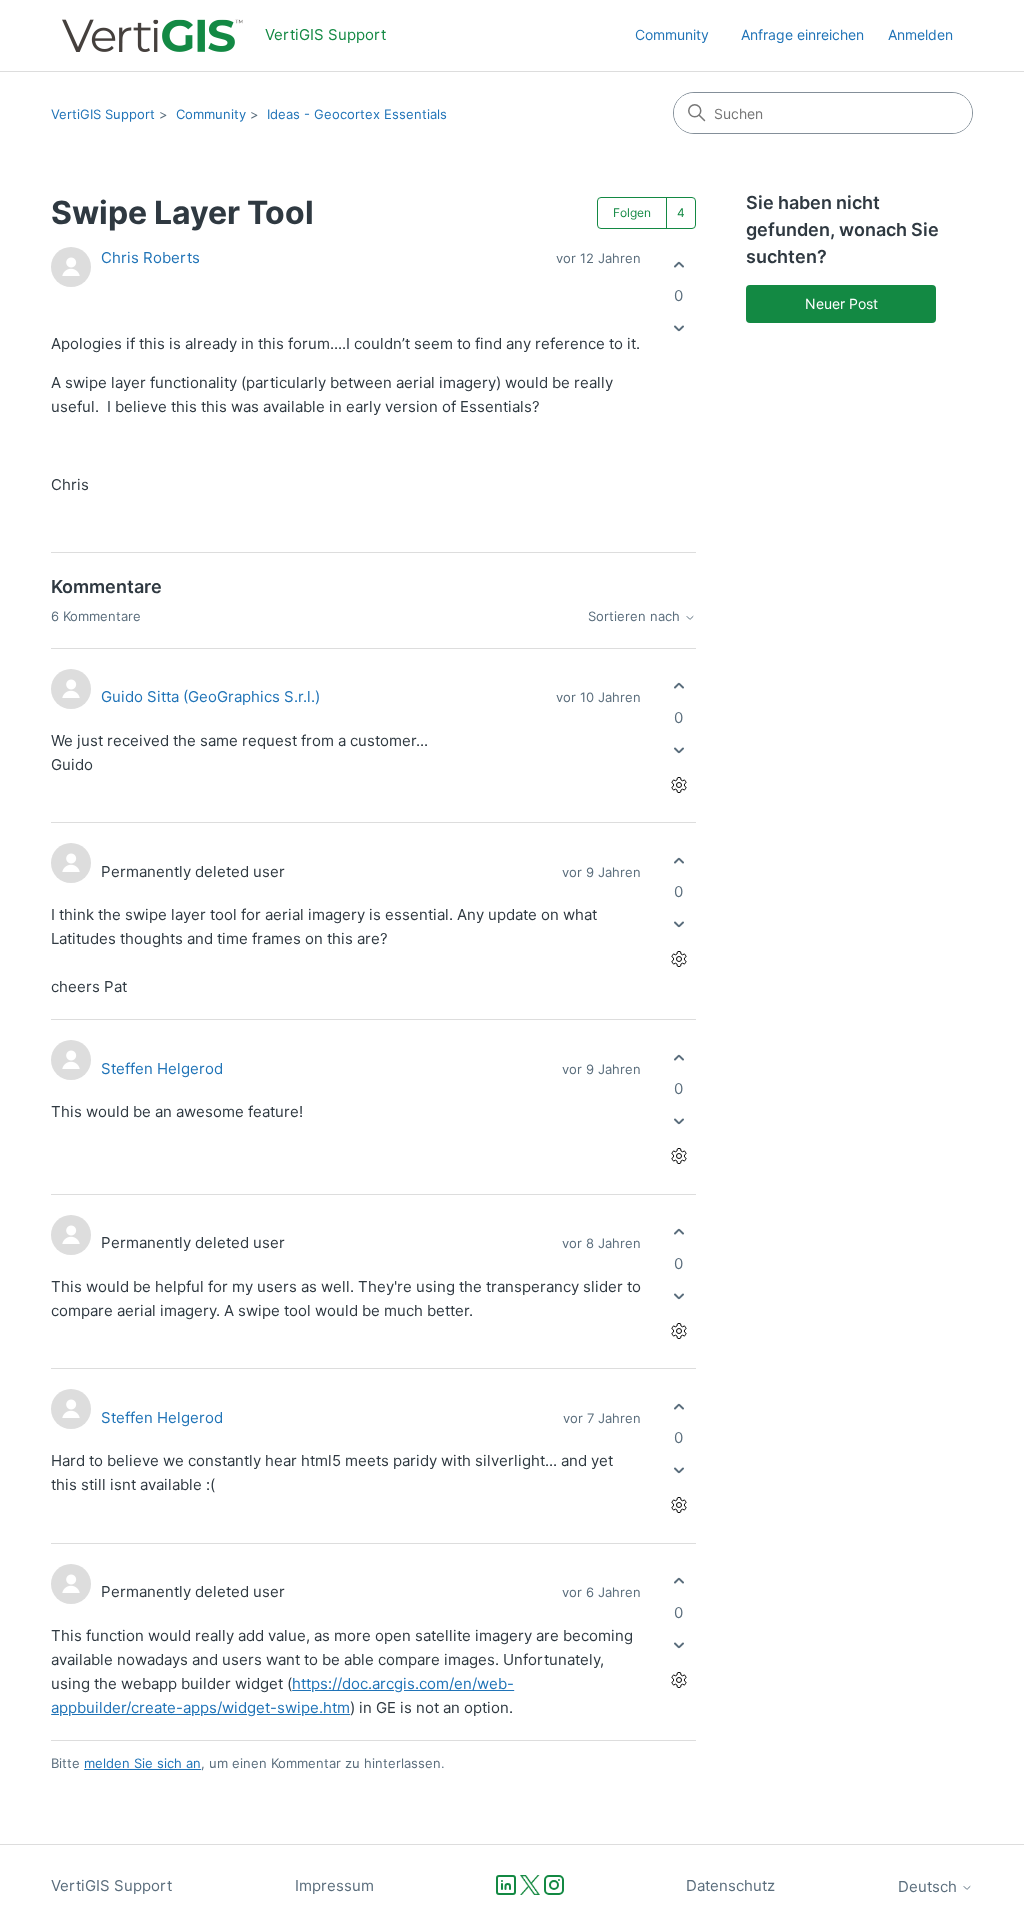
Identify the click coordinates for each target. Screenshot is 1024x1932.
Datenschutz (730, 1885)
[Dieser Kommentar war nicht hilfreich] (678, 749)
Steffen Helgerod (162, 1068)
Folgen (632, 212)
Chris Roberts (150, 257)
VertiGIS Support (103, 114)
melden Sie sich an (142, 1763)
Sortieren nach (636, 616)
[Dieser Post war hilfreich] (678, 264)
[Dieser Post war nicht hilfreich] (678, 328)
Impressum (334, 1885)
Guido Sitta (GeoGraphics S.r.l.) (210, 696)
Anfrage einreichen (802, 34)
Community (672, 34)
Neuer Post (841, 303)
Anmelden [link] (920, 34)
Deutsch (929, 1886)
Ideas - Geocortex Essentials (357, 114)
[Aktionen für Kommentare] (678, 784)
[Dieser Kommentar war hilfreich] (678, 686)
